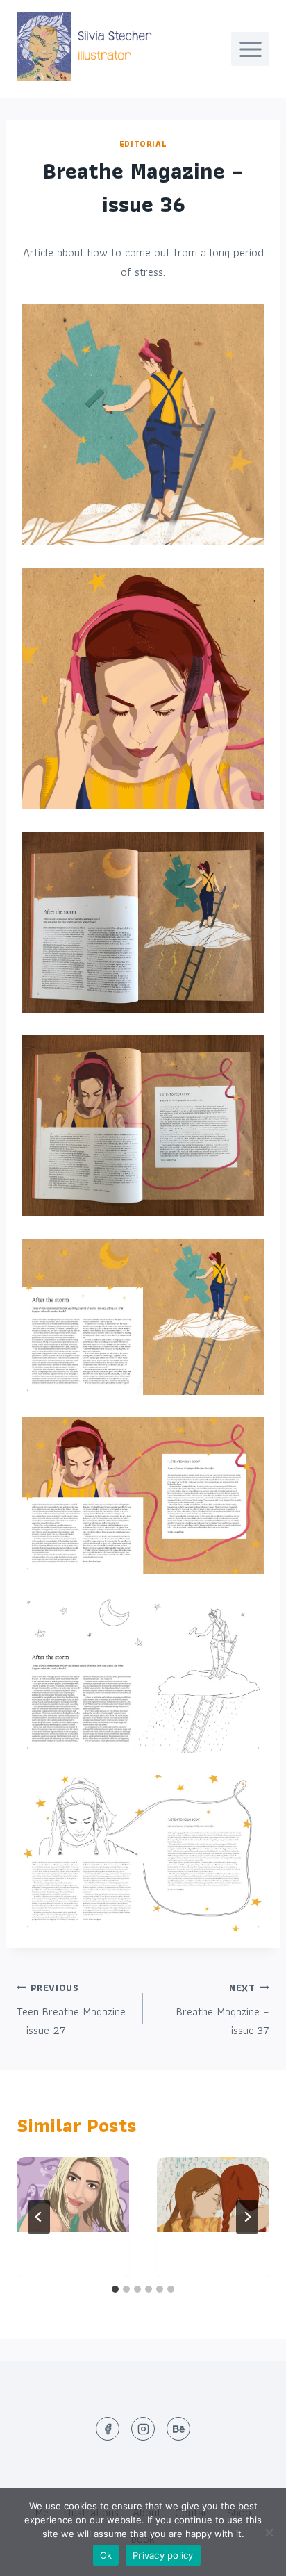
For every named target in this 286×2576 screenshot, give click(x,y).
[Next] (247, 2217)
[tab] (115, 2289)
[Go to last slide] (39, 2217)
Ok (106, 2555)
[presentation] (73, 2195)
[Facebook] (108, 2429)
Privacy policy (163, 2555)
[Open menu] (250, 49)
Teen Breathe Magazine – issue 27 (71, 2010)
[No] (269, 2532)
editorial (143, 143)
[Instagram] (143, 2429)
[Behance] (178, 2429)
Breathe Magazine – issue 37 (223, 2010)
